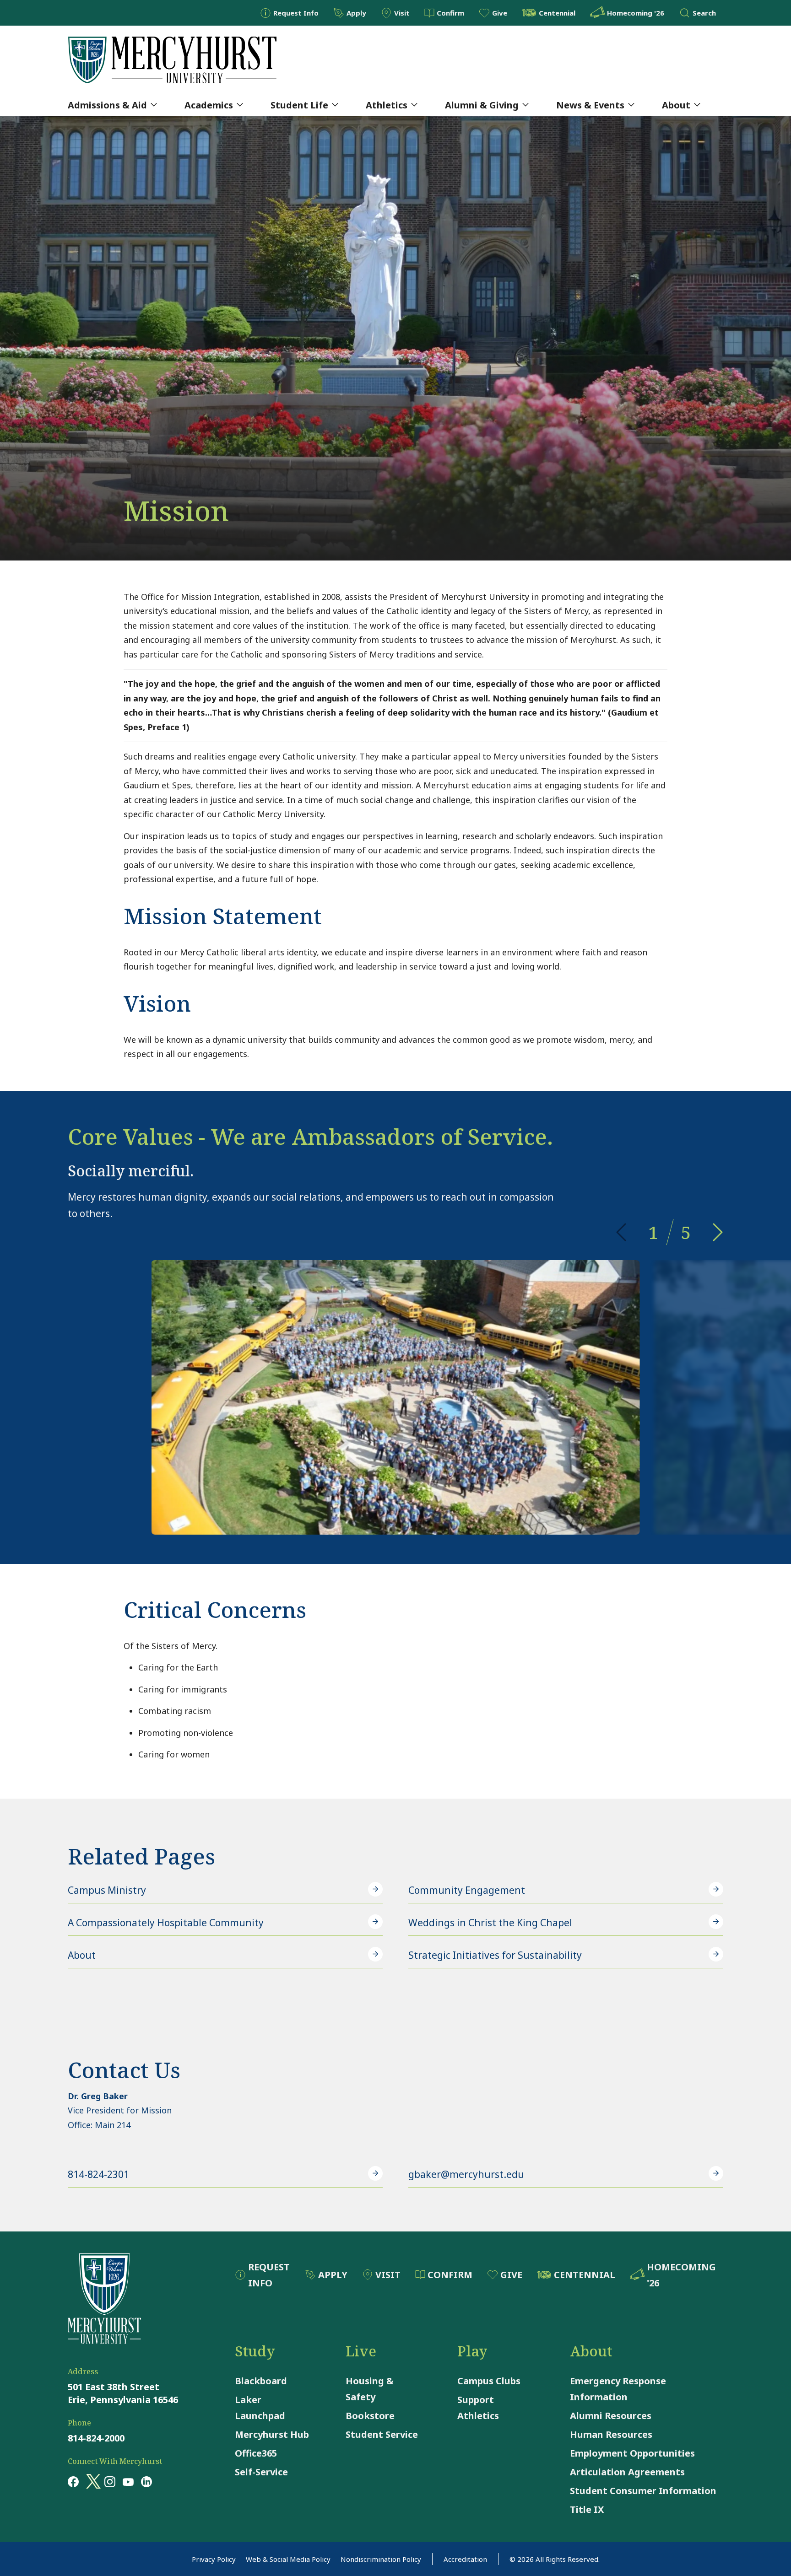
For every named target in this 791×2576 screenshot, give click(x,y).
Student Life (299, 105)
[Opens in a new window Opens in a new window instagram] (110, 2481)
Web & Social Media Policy (288, 2559)
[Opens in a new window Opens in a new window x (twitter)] (92, 2481)
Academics (209, 105)
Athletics (387, 105)
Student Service (382, 2434)
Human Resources (611, 2434)
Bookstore (370, 2416)
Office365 (256, 2453)
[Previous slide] (621, 1232)
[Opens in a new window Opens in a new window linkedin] (146, 2481)
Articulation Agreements (627, 2472)
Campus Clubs (489, 2381)
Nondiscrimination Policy (381, 2559)
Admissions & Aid (107, 105)
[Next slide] (718, 1232)
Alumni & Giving (482, 105)
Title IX (587, 2509)
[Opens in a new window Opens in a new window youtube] (128, 2481)
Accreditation (465, 2559)
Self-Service (261, 2472)
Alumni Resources (611, 2416)
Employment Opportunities (632, 2453)
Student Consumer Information (643, 2491)
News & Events (590, 105)
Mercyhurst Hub (272, 2434)
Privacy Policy (214, 2559)
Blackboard (261, 2381)
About (676, 105)
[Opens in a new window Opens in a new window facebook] (73, 2481)
